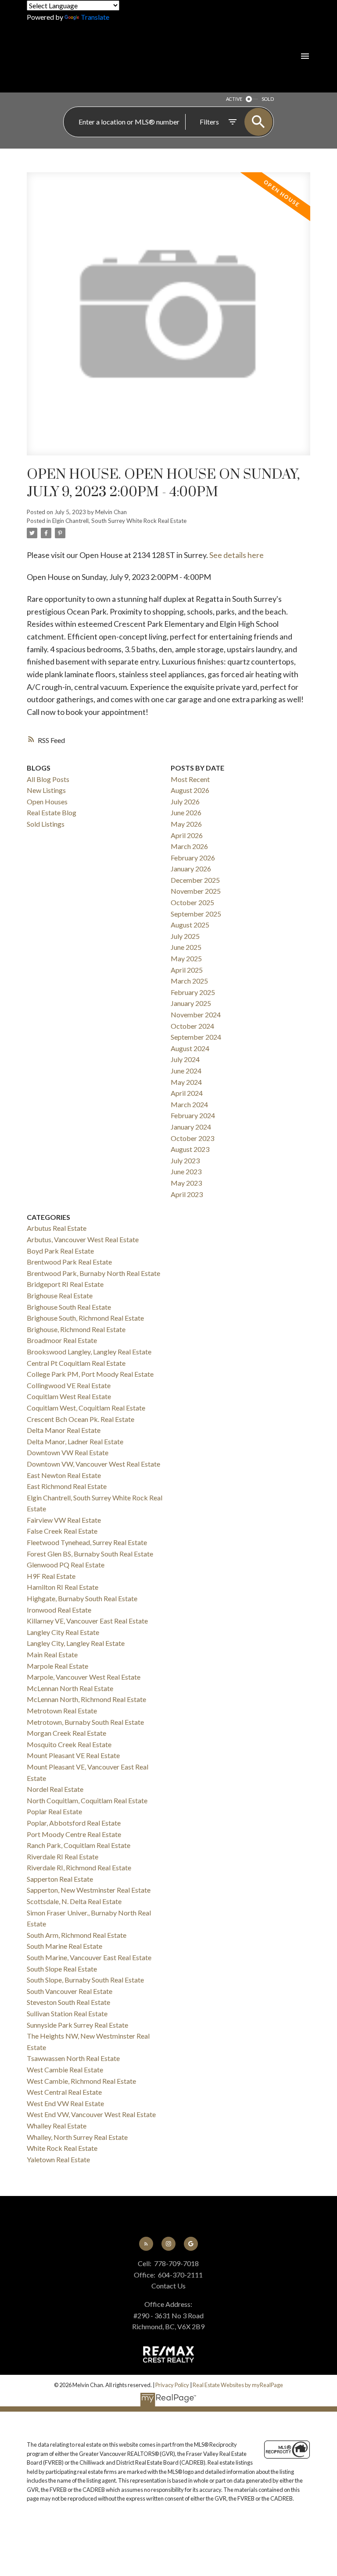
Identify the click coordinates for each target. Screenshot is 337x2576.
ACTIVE (234, 99)
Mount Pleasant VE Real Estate (73, 1755)
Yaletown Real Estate (58, 2159)
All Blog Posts (48, 779)
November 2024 (196, 1014)
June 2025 (186, 947)
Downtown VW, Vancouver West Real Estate (93, 1464)
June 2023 (186, 1171)
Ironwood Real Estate (59, 1610)
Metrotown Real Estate (62, 1711)
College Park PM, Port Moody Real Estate (90, 1374)
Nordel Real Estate (55, 1789)
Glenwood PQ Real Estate (66, 1565)
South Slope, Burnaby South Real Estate (85, 1980)
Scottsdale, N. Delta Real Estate (74, 1901)
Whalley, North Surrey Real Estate (77, 2137)
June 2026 (186, 812)
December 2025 (195, 880)
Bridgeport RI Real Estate (65, 1284)
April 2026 (187, 835)
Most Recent (190, 779)
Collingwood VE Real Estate (69, 1385)
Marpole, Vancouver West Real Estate (84, 1677)
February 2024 (193, 1115)
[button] (146, 2244)
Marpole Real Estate (57, 1666)
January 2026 (191, 869)
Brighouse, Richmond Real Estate (76, 1329)
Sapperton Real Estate (60, 1879)
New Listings (46, 790)
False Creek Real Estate (62, 1531)
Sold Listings (46, 824)
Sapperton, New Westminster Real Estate (89, 1890)
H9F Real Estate (51, 1576)
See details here (237, 555)
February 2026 (193, 858)
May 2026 (186, 824)
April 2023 (187, 1194)
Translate (95, 17)
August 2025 (190, 925)
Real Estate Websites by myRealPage (238, 2385)
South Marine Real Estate (65, 1946)
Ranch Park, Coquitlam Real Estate (79, 1845)
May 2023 (186, 1183)
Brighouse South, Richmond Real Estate (85, 1318)
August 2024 (190, 1048)
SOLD (268, 99)
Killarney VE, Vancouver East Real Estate (87, 1621)
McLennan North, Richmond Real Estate (86, 1699)
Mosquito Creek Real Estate (69, 1744)
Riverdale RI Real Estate (63, 1856)
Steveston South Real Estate (68, 2002)
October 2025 (192, 902)
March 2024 (189, 1104)
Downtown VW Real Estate (68, 1452)
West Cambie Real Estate (65, 2070)
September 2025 (196, 914)
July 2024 (185, 1059)
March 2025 (189, 981)
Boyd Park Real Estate (60, 1251)
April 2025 (187, 970)
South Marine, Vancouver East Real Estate (89, 1957)
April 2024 (187, 1093)
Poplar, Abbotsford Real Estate (74, 1823)
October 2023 (192, 1138)
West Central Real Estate (64, 2092)
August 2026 (190, 790)
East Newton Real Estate (64, 1475)
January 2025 (191, 1003)
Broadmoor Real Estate (62, 1340)
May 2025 (186, 958)
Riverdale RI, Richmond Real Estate (79, 1867)
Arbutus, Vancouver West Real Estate (83, 1239)
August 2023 (190, 1149)
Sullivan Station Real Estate (67, 2013)
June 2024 (186, 1071)
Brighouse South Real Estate (69, 1307)
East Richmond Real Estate (67, 1486)
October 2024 (192, 1026)
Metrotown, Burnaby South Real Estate (85, 1722)
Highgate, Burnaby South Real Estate (82, 1598)
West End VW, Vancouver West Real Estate (91, 2114)
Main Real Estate (52, 1654)
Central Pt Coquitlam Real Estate (76, 1363)
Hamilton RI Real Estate (63, 1587)
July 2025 (185, 936)
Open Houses (47, 801)
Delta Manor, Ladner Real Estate (75, 1441)
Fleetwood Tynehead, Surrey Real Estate (87, 1542)
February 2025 (193, 992)
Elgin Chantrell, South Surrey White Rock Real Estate (119, 521)
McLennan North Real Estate (70, 1688)
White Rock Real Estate (62, 2148)
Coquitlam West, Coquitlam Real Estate (86, 1408)
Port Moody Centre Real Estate (74, 1834)
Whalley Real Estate (57, 2126)
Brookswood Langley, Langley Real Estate (89, 1352)
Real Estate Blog (52, 812)
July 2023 (185, 1160)
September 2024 (196, 1037)
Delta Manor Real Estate (64, 1430)
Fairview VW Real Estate (64, 1520)
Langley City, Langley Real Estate (76, 1643)
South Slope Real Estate (62, 1969)
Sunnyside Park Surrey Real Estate (77, 2025)
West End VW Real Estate (65, 2103)
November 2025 (196, 891)
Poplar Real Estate (54, 1811)
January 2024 (191, 1127)
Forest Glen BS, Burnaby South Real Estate (90, 1554)
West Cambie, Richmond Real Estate (81, 2081)
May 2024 (186, 1082)
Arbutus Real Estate (57, 1228)
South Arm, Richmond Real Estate (77, 1935)
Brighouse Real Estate (60, 1295)
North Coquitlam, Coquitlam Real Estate (87, 1800)
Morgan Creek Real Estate (66, 1733)
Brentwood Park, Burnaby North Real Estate (93, 1273)
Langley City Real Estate (63, 1632)
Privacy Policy (172, 2385)
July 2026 (185, 801)
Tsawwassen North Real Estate (73, 2058)
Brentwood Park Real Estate (69, 1262)
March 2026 (189, 846)
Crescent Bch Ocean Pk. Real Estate (81, 1419)
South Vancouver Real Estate (70, 1991)
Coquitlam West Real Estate (69, 1396)
